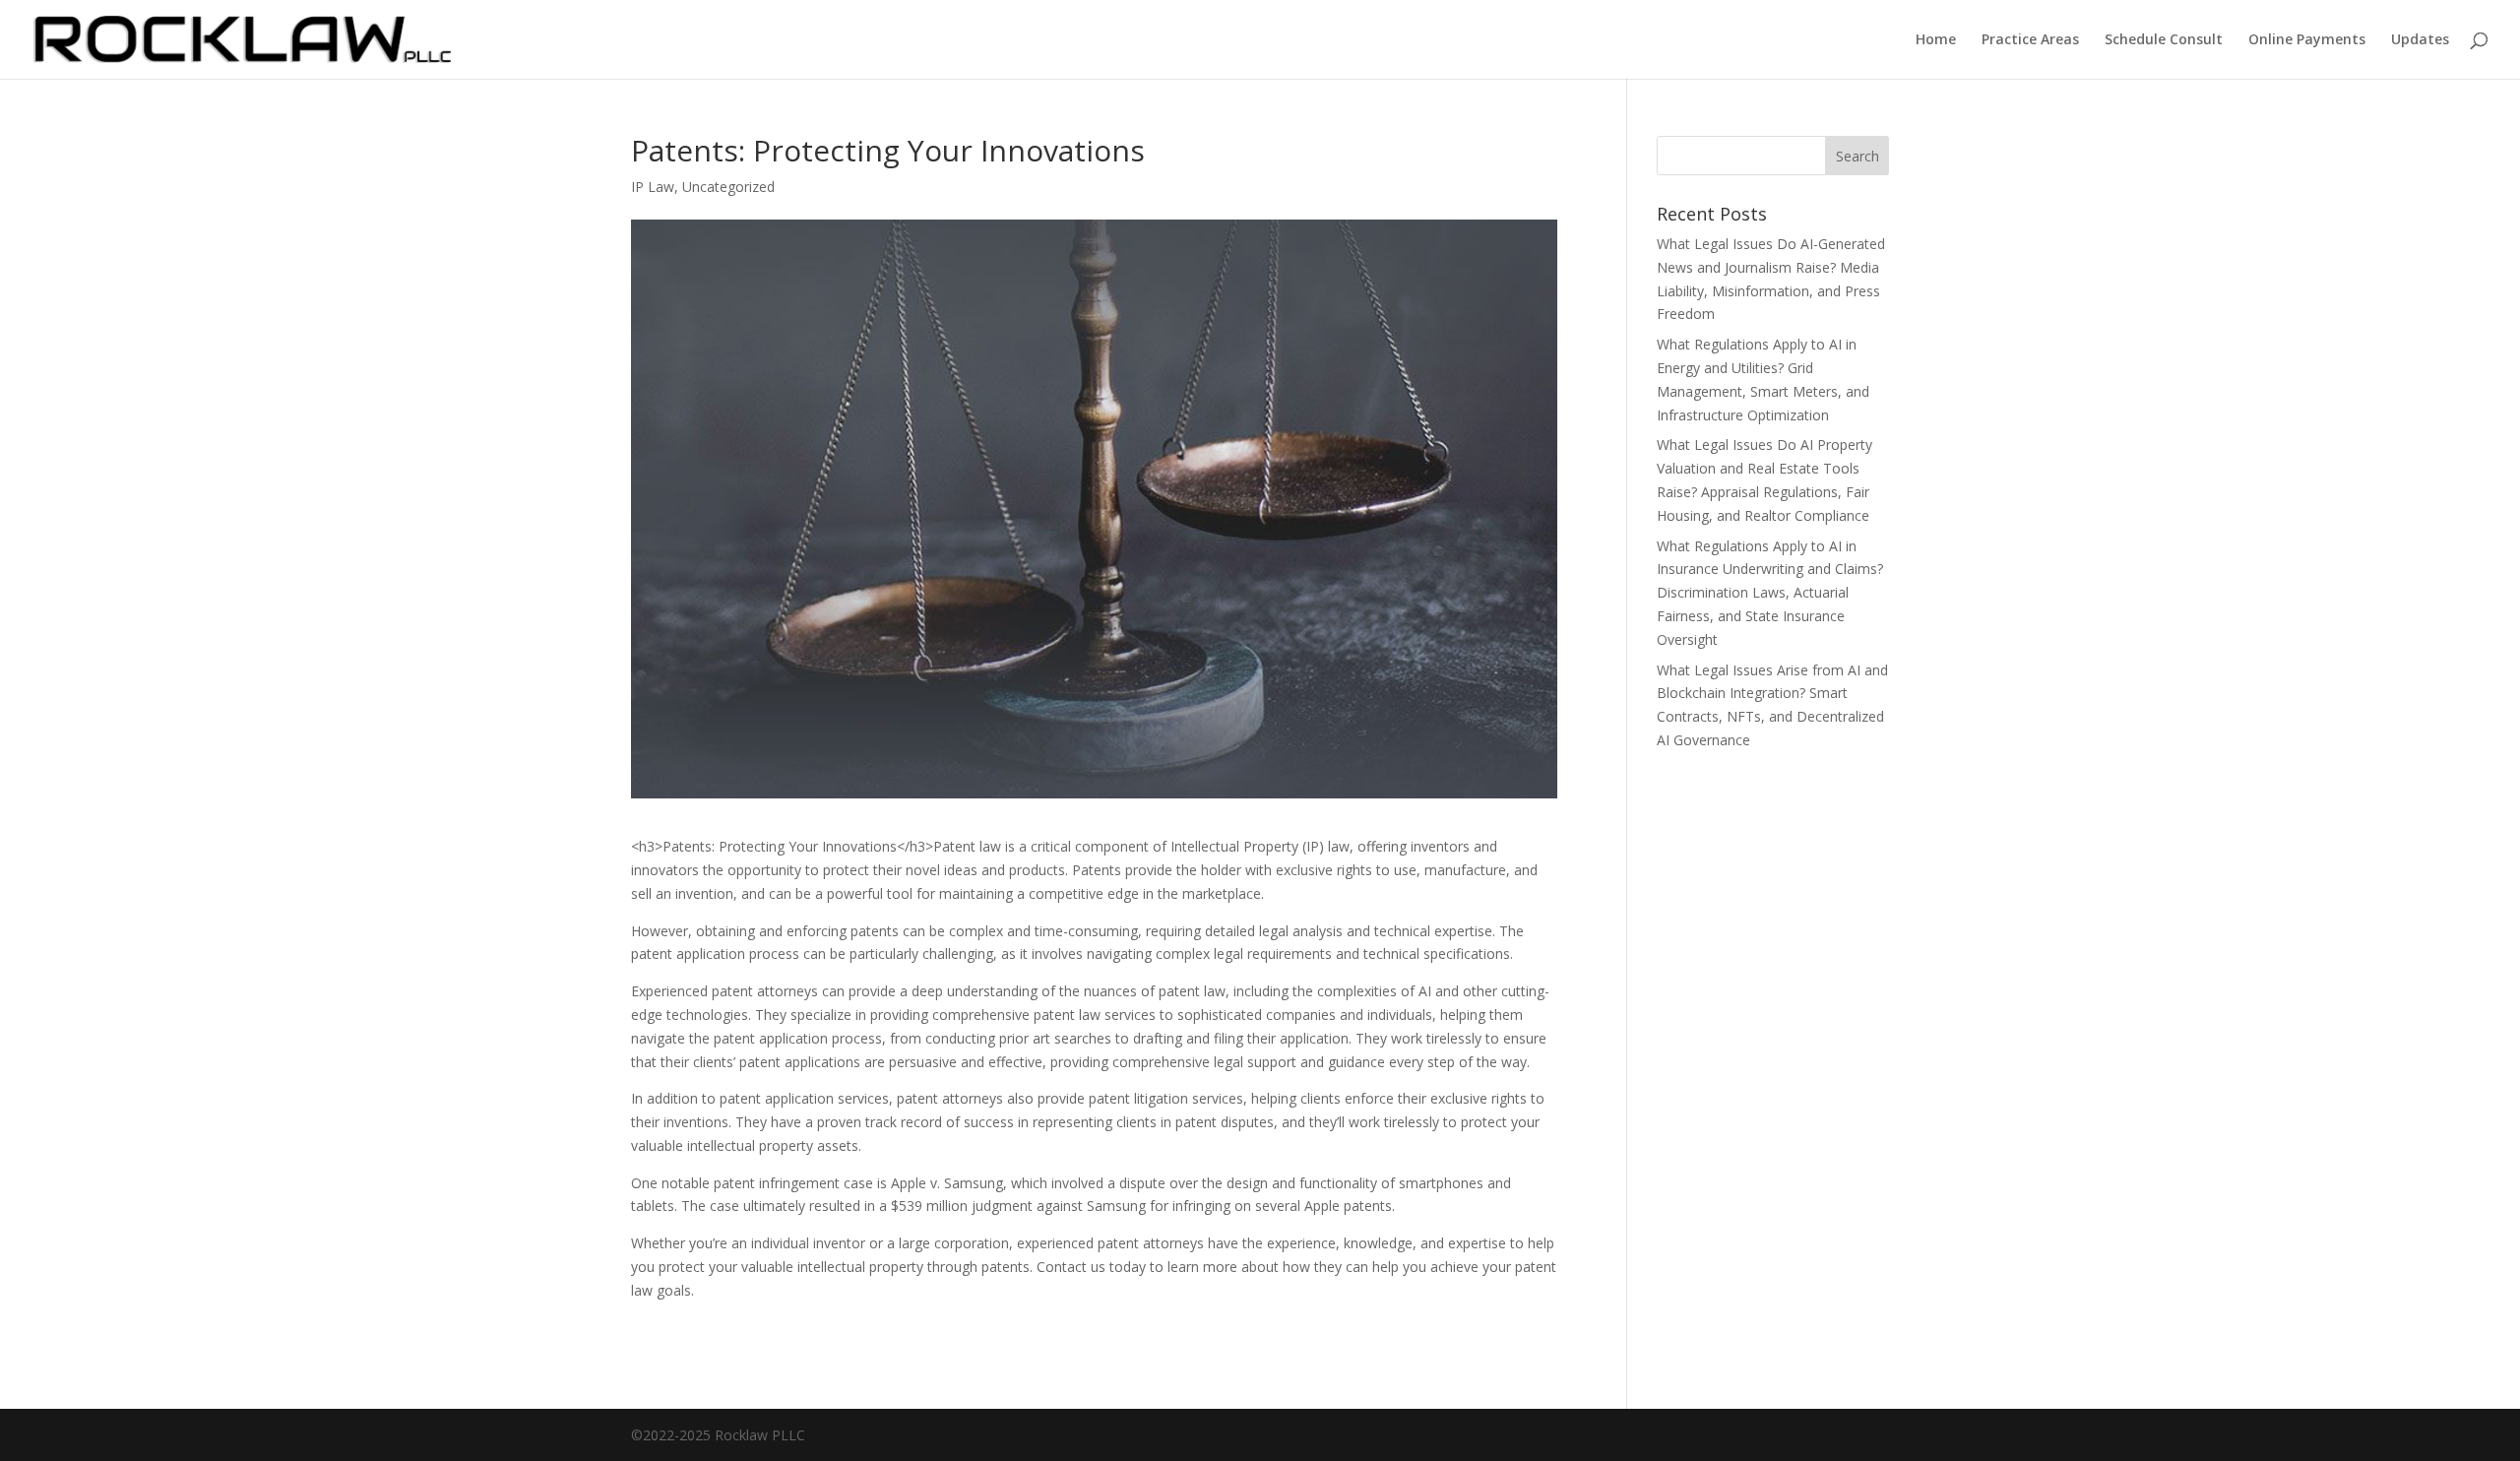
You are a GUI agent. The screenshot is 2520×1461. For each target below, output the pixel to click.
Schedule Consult (2164, 40)
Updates (2420, 40)
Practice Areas (2030, 40)
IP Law (653, 187)
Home (1936, 40)
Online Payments (2307, 40)
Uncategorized (728, 187)
